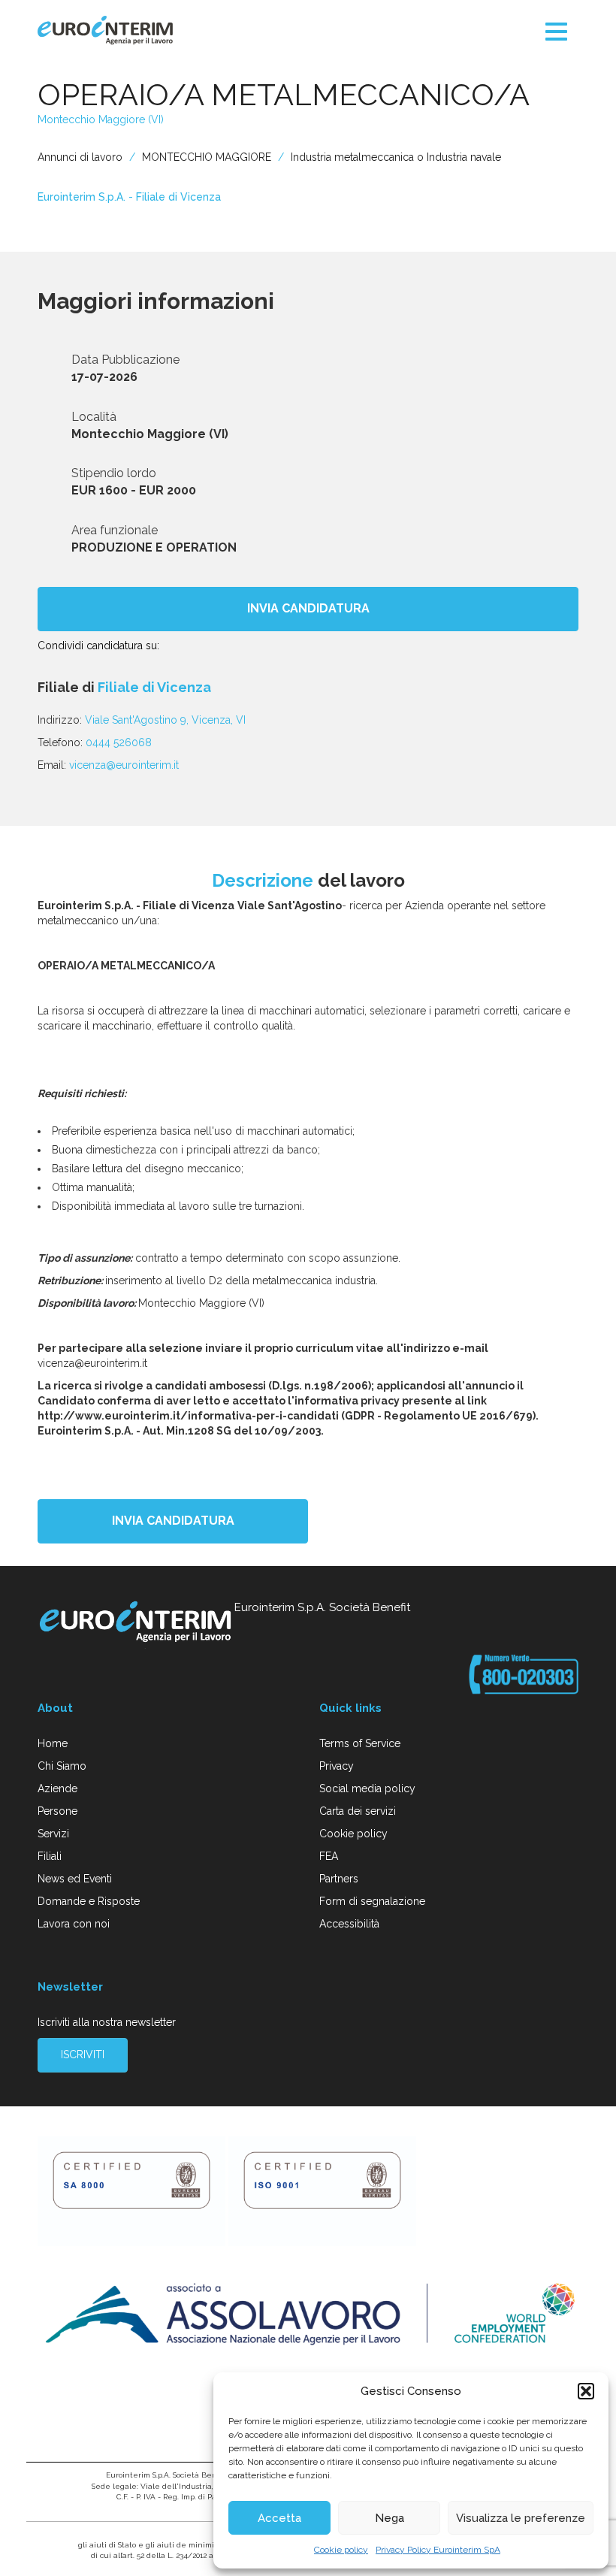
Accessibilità (349, 1924)
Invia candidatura (308, 608)
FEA (329, 1856)
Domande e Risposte (89, 1901)
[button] (586, 2391)
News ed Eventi (75, 1879)
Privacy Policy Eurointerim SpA (438, 2550)
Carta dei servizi (358, 1811)
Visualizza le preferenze (521, 2518)
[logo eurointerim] (105, 30)
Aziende (57, 1788)
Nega (390, 2518)
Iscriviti (83, 2054)
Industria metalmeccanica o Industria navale (396, 157)
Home (53, 1743)
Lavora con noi (74, 1924)
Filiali (50, 1856)
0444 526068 (119, 742)
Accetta (279, 2518)
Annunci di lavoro (80, 157)
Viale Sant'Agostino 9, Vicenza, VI (165, 720)
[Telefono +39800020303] (524, 1674)
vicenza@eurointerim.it (124, 765)
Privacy (337, 1766)
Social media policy (367, 1788)
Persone (57, 1811)
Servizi (53, 1834)
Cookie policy (341, 2550)
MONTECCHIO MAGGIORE (207, 157)
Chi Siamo (62, 1766)
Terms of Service (360, 1743)
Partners (339, 1879)
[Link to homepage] (136, 1624)
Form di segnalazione (372, 1901)
